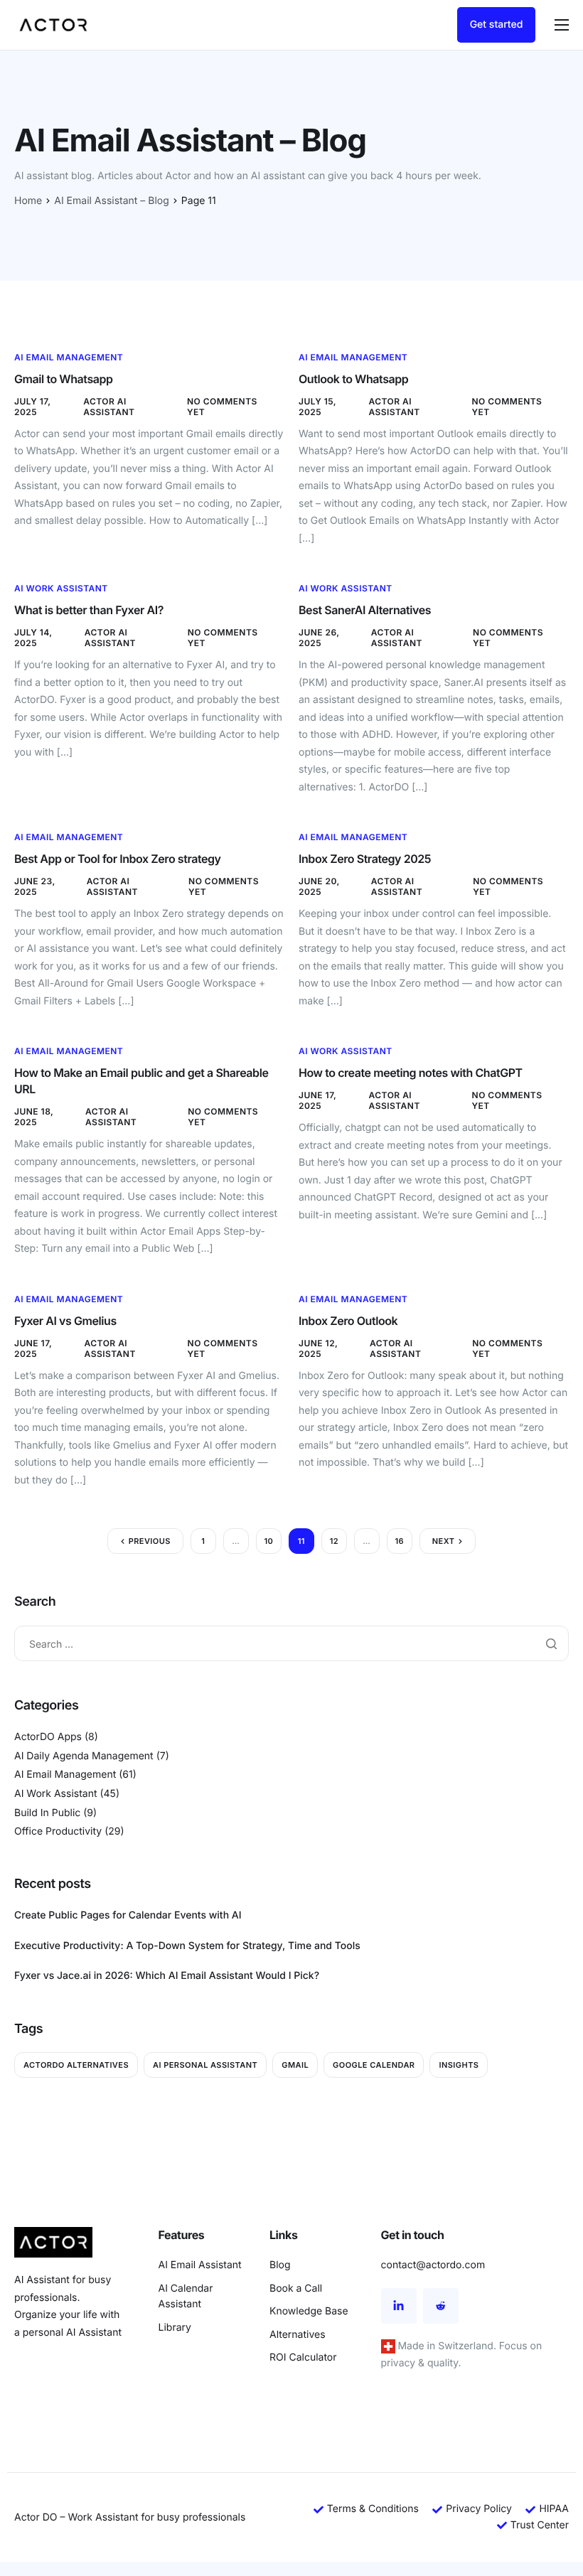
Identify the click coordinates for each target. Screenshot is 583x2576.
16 (400, 1541)
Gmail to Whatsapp (64, 379)
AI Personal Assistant (205, 2065)
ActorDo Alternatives (76, 2065)
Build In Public (47, 1813)
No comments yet (222, 407)
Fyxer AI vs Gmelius (65, 1321)
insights (459, 2065)
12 (334, 1541)
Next (444, 1541)
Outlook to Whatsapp (353, 379)
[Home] (53, 25)
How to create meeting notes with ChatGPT (411, 1073)
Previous (150, 1541)
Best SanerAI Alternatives (365, 610)
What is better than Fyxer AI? (89, 610)
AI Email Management (69, 357)
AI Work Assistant (61, 588)
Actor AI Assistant (109, 407)
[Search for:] (291, 1644)
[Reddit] (441, 2306)
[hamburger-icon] (562, 25)
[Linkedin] (399, 2306)
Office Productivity (58, 1831)
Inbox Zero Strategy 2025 (365, 859)
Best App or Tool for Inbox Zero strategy (118, 859)
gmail (295, 2065)
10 (268, 1541)
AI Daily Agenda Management (84, 1756)
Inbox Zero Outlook (348, 1321)
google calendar (374, 2065)
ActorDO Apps (48, 1737)
